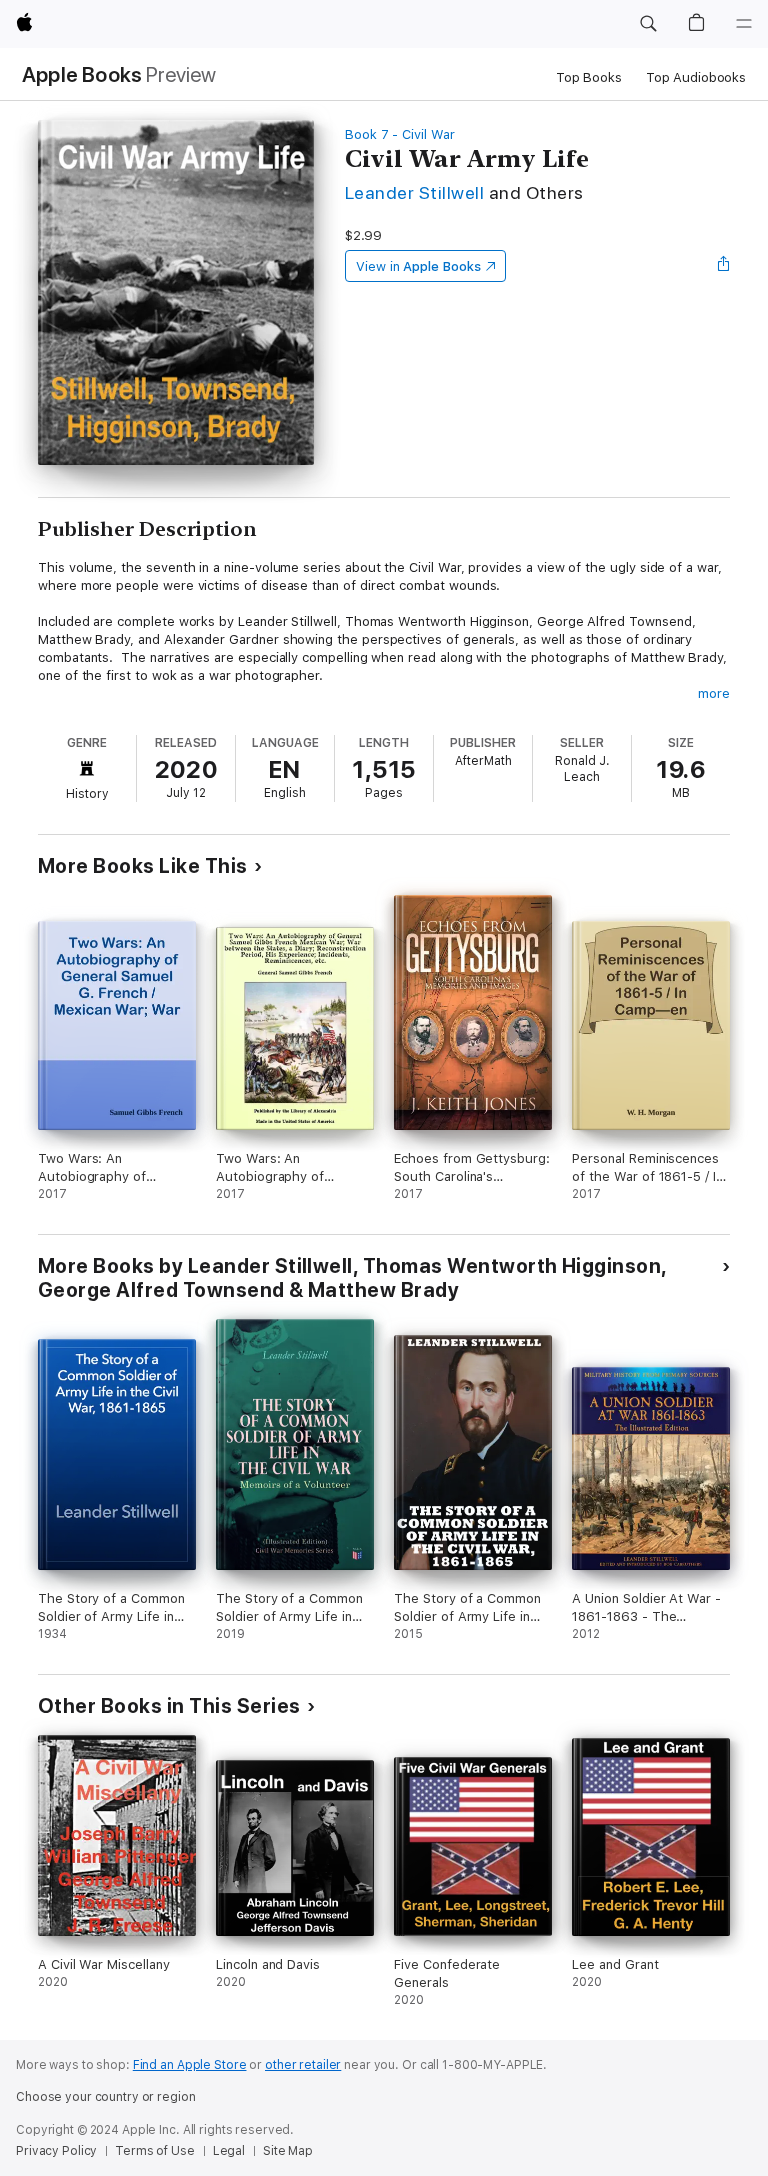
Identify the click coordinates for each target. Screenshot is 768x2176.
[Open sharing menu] (724, 266)
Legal (229, 2151)
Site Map (288, 2151)
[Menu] (744, 24)
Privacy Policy (56, 2151)
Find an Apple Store (190, 2065)
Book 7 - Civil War (400, 134)
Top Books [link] (589, 77)
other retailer (303, 2065)
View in (418, 266)
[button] (648, 24)
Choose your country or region (106, 2097)
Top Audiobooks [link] (696, 77)
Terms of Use (155, 2151)
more (714, 693)
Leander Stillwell (414, 192)
